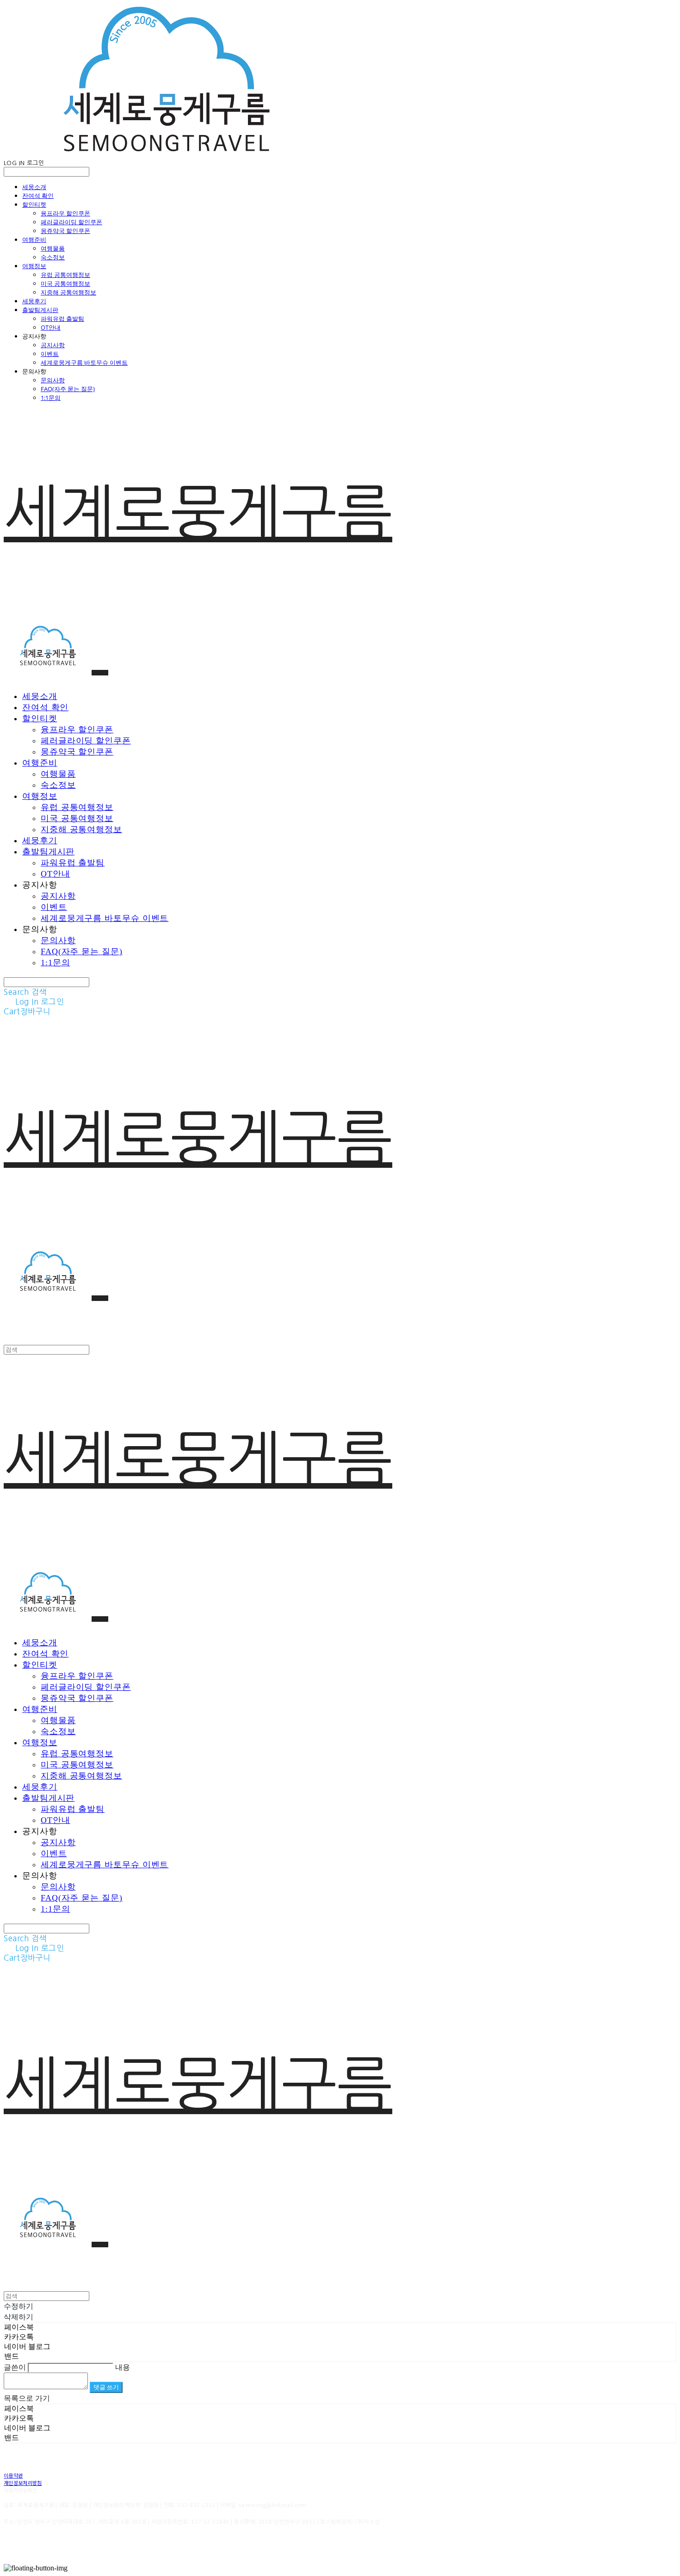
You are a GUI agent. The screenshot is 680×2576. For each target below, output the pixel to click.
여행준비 (34, 239)
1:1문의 (51, 398)
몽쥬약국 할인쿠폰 (65, 231)
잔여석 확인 (38, 196)
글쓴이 (15, 2367)
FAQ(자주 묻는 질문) (68, 389)
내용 (123, 2367)
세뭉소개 (34, 187)
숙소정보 (53, 257)
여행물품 (53, 248)
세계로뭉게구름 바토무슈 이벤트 (84, 362)
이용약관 (13, 2475)
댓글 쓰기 (106, 2387)
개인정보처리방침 (23, 2483)
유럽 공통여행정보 (65, 275)
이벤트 (50, 354)
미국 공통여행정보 (65, 283)
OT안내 (51, 327)
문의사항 (53, 380)
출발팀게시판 (40, 310)
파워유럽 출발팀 (62, 319)
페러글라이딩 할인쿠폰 (71, 222)
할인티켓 (34, 204)
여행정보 (34, 266)
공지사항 (53, 345)
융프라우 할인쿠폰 (65, 213)
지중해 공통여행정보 (68, 292)
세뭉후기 (34, 301)
